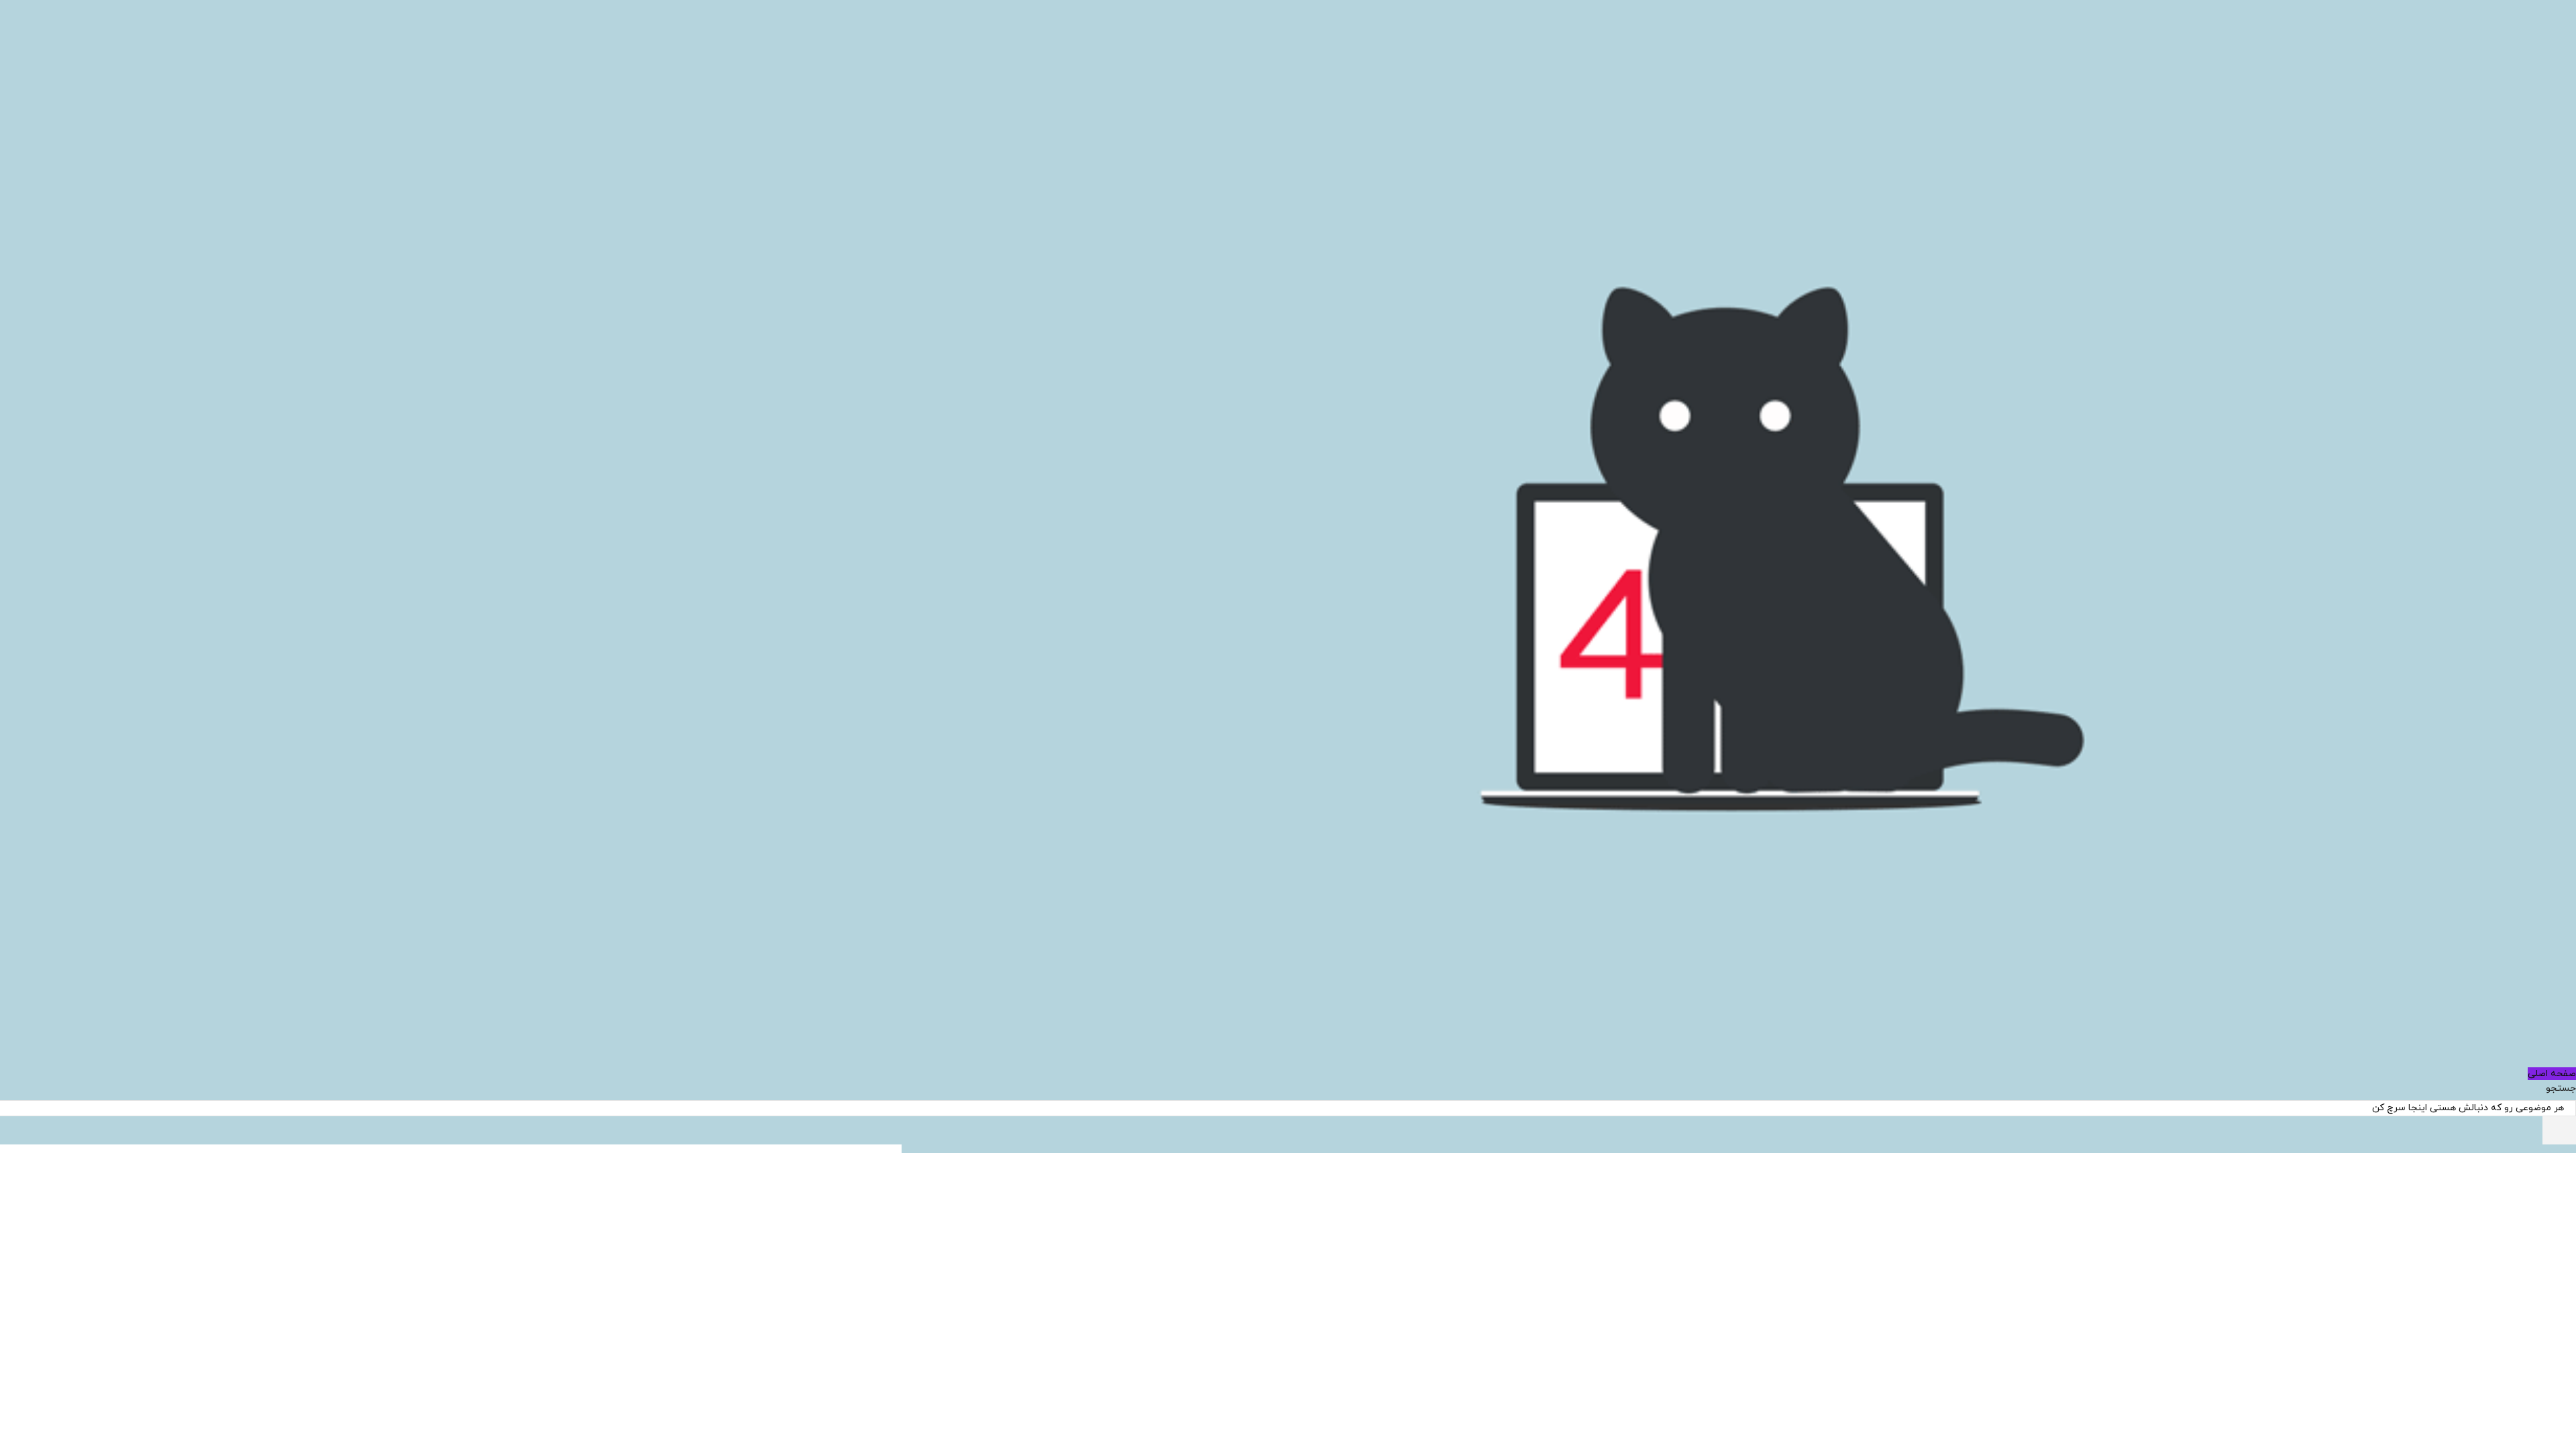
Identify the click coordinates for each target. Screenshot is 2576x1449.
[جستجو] (2559, 1130)
